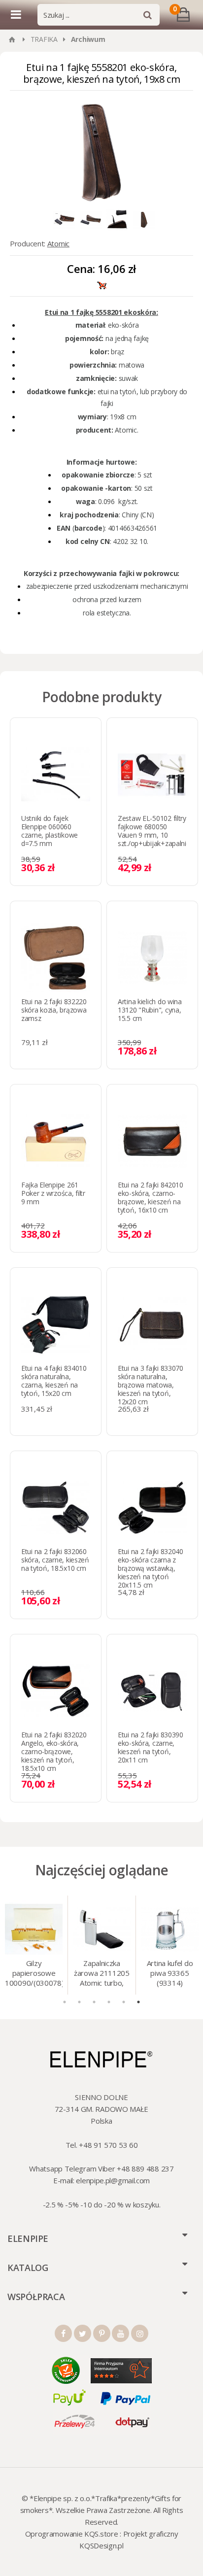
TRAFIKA (44, 39)
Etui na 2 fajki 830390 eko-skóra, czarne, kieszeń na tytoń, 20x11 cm (151, 1747)
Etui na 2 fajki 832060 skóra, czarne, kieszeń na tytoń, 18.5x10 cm (55, 1560)
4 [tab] (109, 2002)
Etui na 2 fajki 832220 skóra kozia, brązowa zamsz (54, 1010)
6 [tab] (138, 2002)
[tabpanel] (34, 1945)
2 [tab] (79, 2002)
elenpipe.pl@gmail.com (113, 2180)
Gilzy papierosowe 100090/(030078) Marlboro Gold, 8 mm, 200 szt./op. (34, 1974)
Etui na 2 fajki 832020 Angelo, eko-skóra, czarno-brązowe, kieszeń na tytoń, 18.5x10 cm (54, 1751)
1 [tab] (65, 2002)
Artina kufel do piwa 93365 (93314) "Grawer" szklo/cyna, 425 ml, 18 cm (170, 1974)
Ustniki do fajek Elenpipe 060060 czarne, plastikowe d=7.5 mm (50, 831)
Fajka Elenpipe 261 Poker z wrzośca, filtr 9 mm (53, 1193)
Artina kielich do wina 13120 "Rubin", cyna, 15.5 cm (150, 1010)
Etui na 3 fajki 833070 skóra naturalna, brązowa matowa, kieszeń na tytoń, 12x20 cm (151, 1385)
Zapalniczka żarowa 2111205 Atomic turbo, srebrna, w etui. (102, 1974)
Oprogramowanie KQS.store (72, 2534)
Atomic (58, 243)
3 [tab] (94, 2002)
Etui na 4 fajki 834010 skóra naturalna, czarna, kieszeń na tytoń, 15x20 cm (54, 1381)
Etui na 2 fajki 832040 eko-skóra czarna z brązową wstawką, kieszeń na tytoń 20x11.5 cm (151, 1568)
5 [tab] (124, 2002)
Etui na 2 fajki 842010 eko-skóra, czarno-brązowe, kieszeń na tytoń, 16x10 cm (151, 1197)
